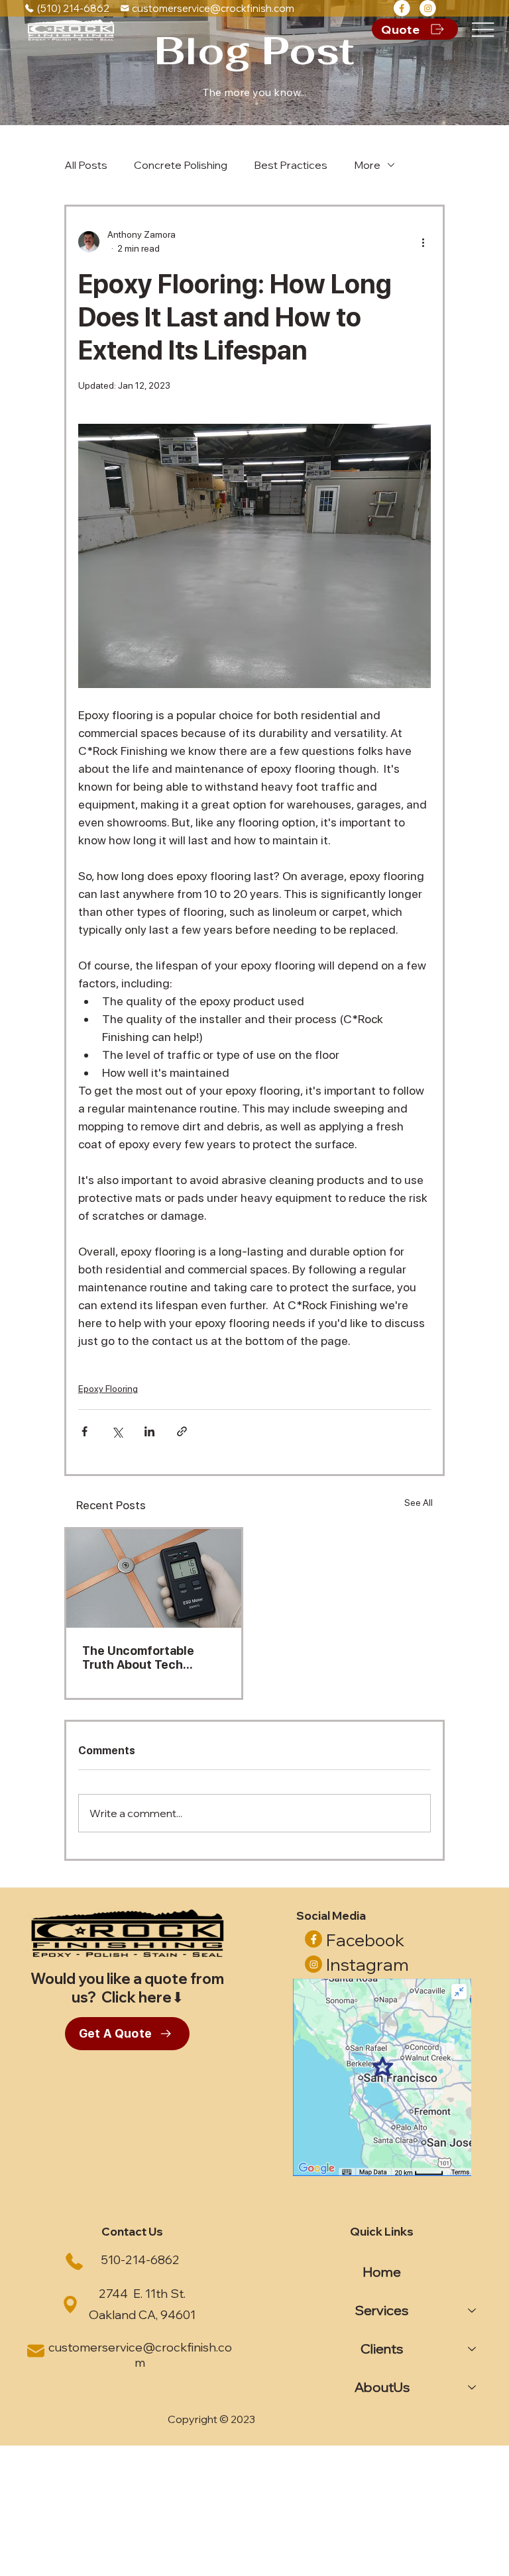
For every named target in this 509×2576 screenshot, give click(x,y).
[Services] (473, 2310)
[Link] (402, 8)
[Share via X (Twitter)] (117, 1431)
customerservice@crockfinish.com (213, 8)
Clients (382, 2349)
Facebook (365, 1940)
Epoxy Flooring (108, 1389)
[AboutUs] (473, 2387)
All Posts (86, 165)
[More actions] (423, 242)
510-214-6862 (140, 2260)
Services (382, 2310)
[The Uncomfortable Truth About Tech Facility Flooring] (154, 1578)
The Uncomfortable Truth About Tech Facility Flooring (138, 1658)
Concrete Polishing (181, 165)
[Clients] (473, 2349)
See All (419, 1503)
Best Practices (291, 165)
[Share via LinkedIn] (149, 1431)
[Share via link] (182, 1431)
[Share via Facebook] (85, 1431)
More (367, 165)
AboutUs (382, 2387)
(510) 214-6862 (73, 8)
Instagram (368, 1964)
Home (382, 2272)
